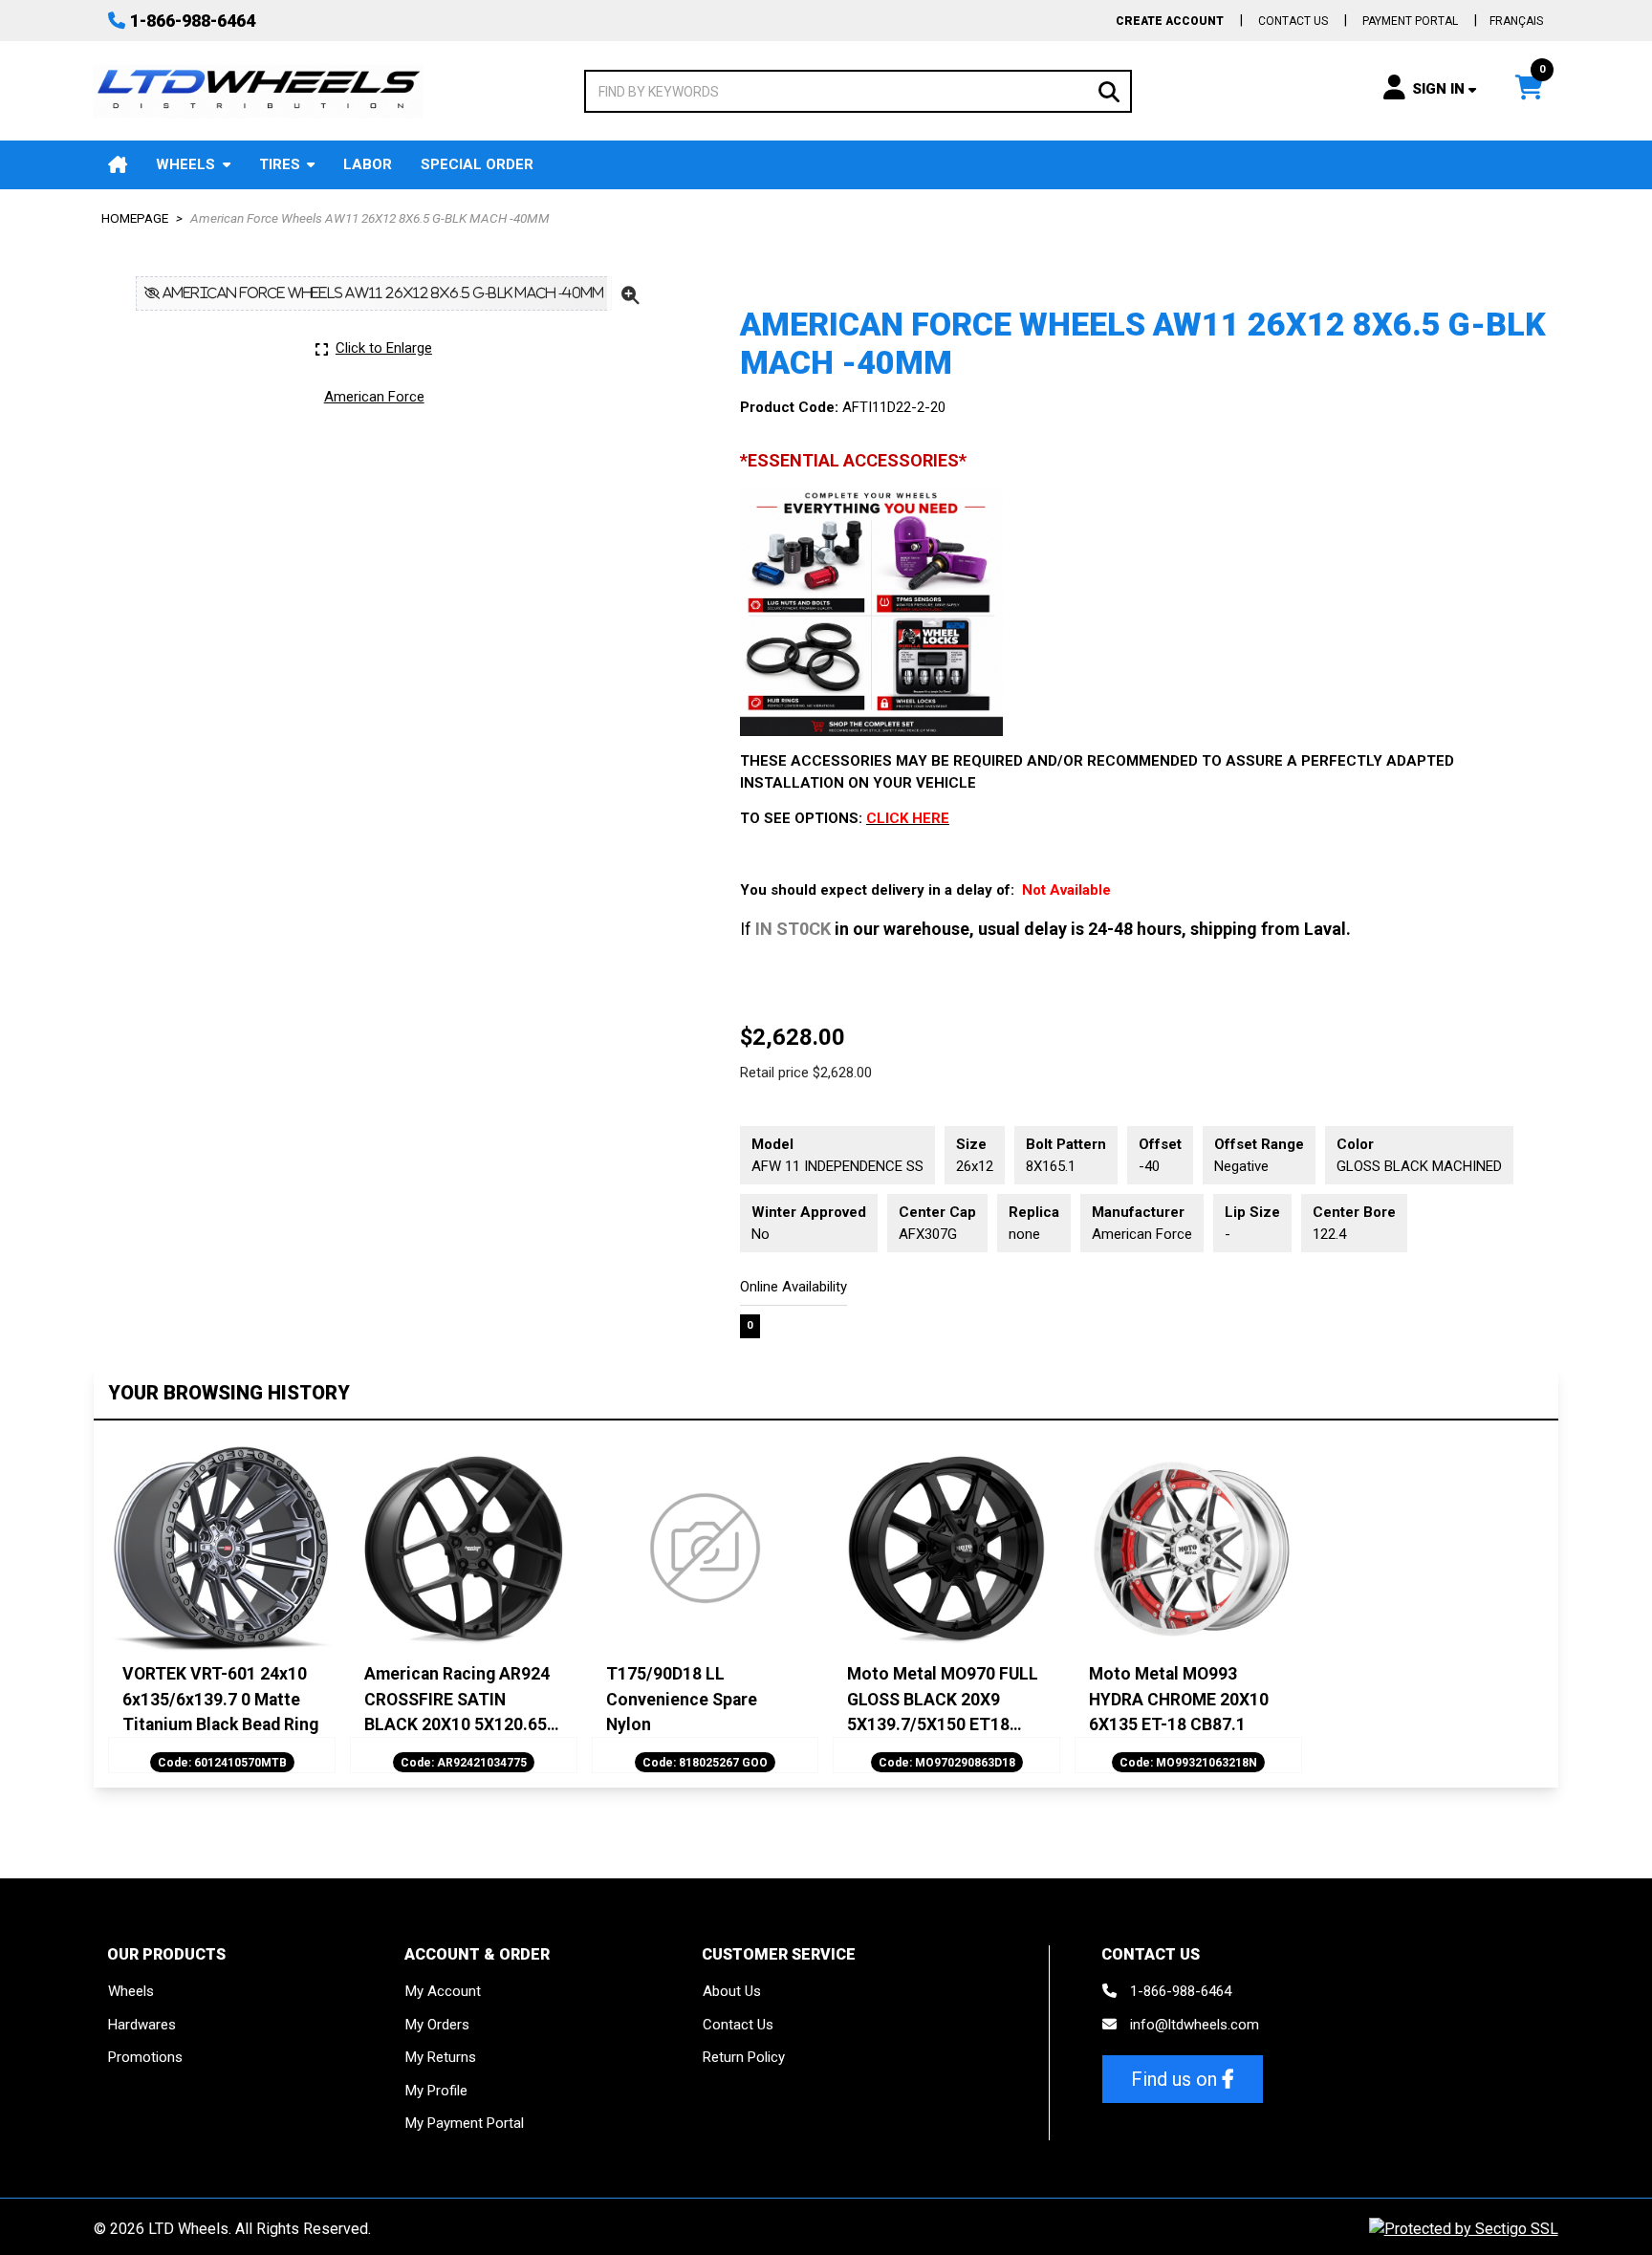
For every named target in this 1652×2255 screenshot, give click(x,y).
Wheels (185, 164)
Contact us (1293, 21)
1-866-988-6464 (193, 21)
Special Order (477, 164)
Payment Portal (1410, 21)
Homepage (135, 218)
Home (118, 165)
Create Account (1170, 21)
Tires (280, 164)
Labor (368, 164)
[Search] (1109, 90)
